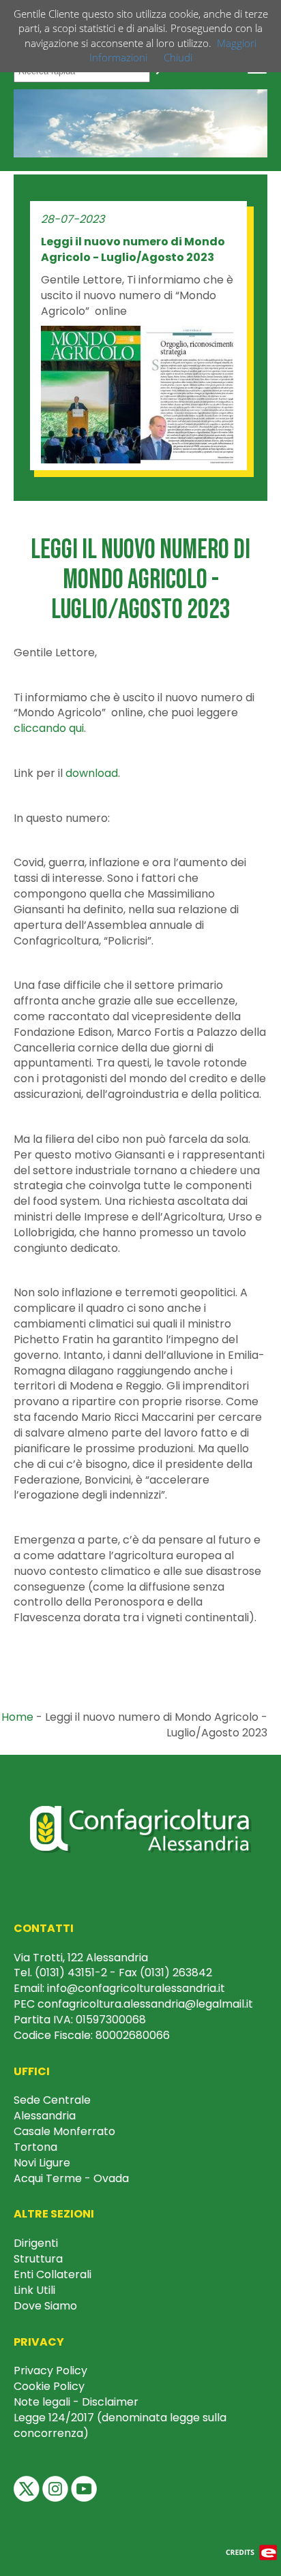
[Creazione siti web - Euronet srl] (252, 2551)
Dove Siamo (45, 2306)
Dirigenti (36, 2243)
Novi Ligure (42, 2163)
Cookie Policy (49, 2386)
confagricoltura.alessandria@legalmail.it (145, 2004)
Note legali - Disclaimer (76, 2402)
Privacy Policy (50, 2371)
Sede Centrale (52, 2100)
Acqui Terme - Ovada (71, 2178)
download (92, 773)
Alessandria (45, 2116)
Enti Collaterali (53, 2274)
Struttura (38, 2259)
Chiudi (178, 57)
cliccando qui (49, 728)
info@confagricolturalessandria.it (136, 1988)
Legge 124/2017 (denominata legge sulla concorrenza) (120, 2425)
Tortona (35, 2147)
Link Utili (34, 2290)
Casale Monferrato (64, 2131)
